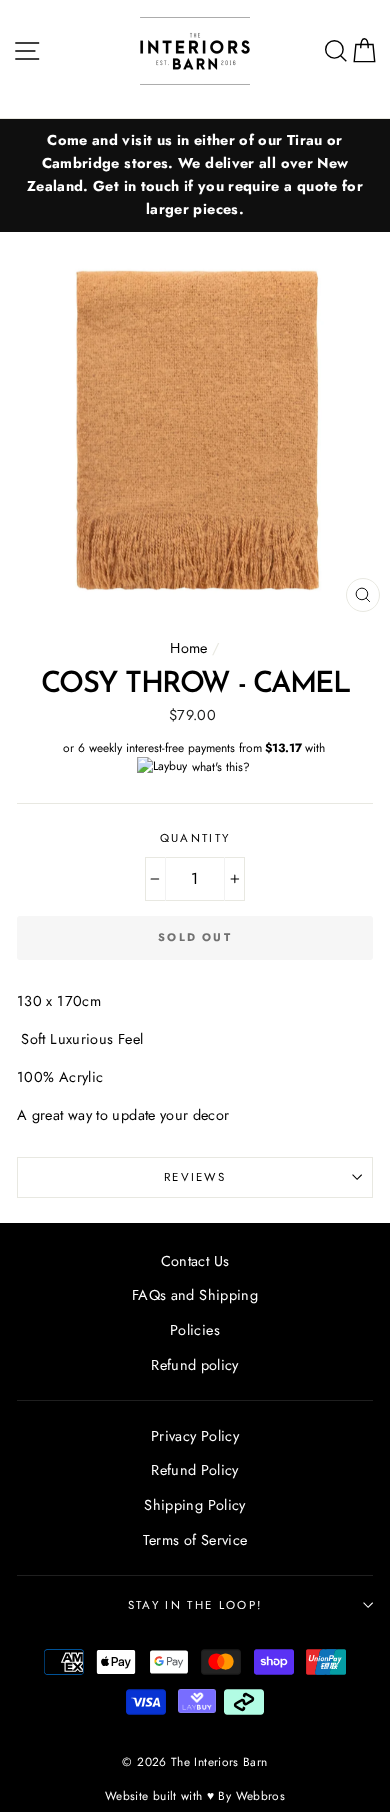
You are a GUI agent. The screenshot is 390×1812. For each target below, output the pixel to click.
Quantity (195, 838)
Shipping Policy (194, 1505)
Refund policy (195, 1365)
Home (188, 648)
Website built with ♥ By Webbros (195, 1795)
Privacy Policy (195, 1436)
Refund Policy (195, 1470)
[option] (195, 175)
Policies (195, 1330)
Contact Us (195, 1261)
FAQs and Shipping (195, 1295)
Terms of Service (195, 1540)
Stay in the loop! (195, 1605)
